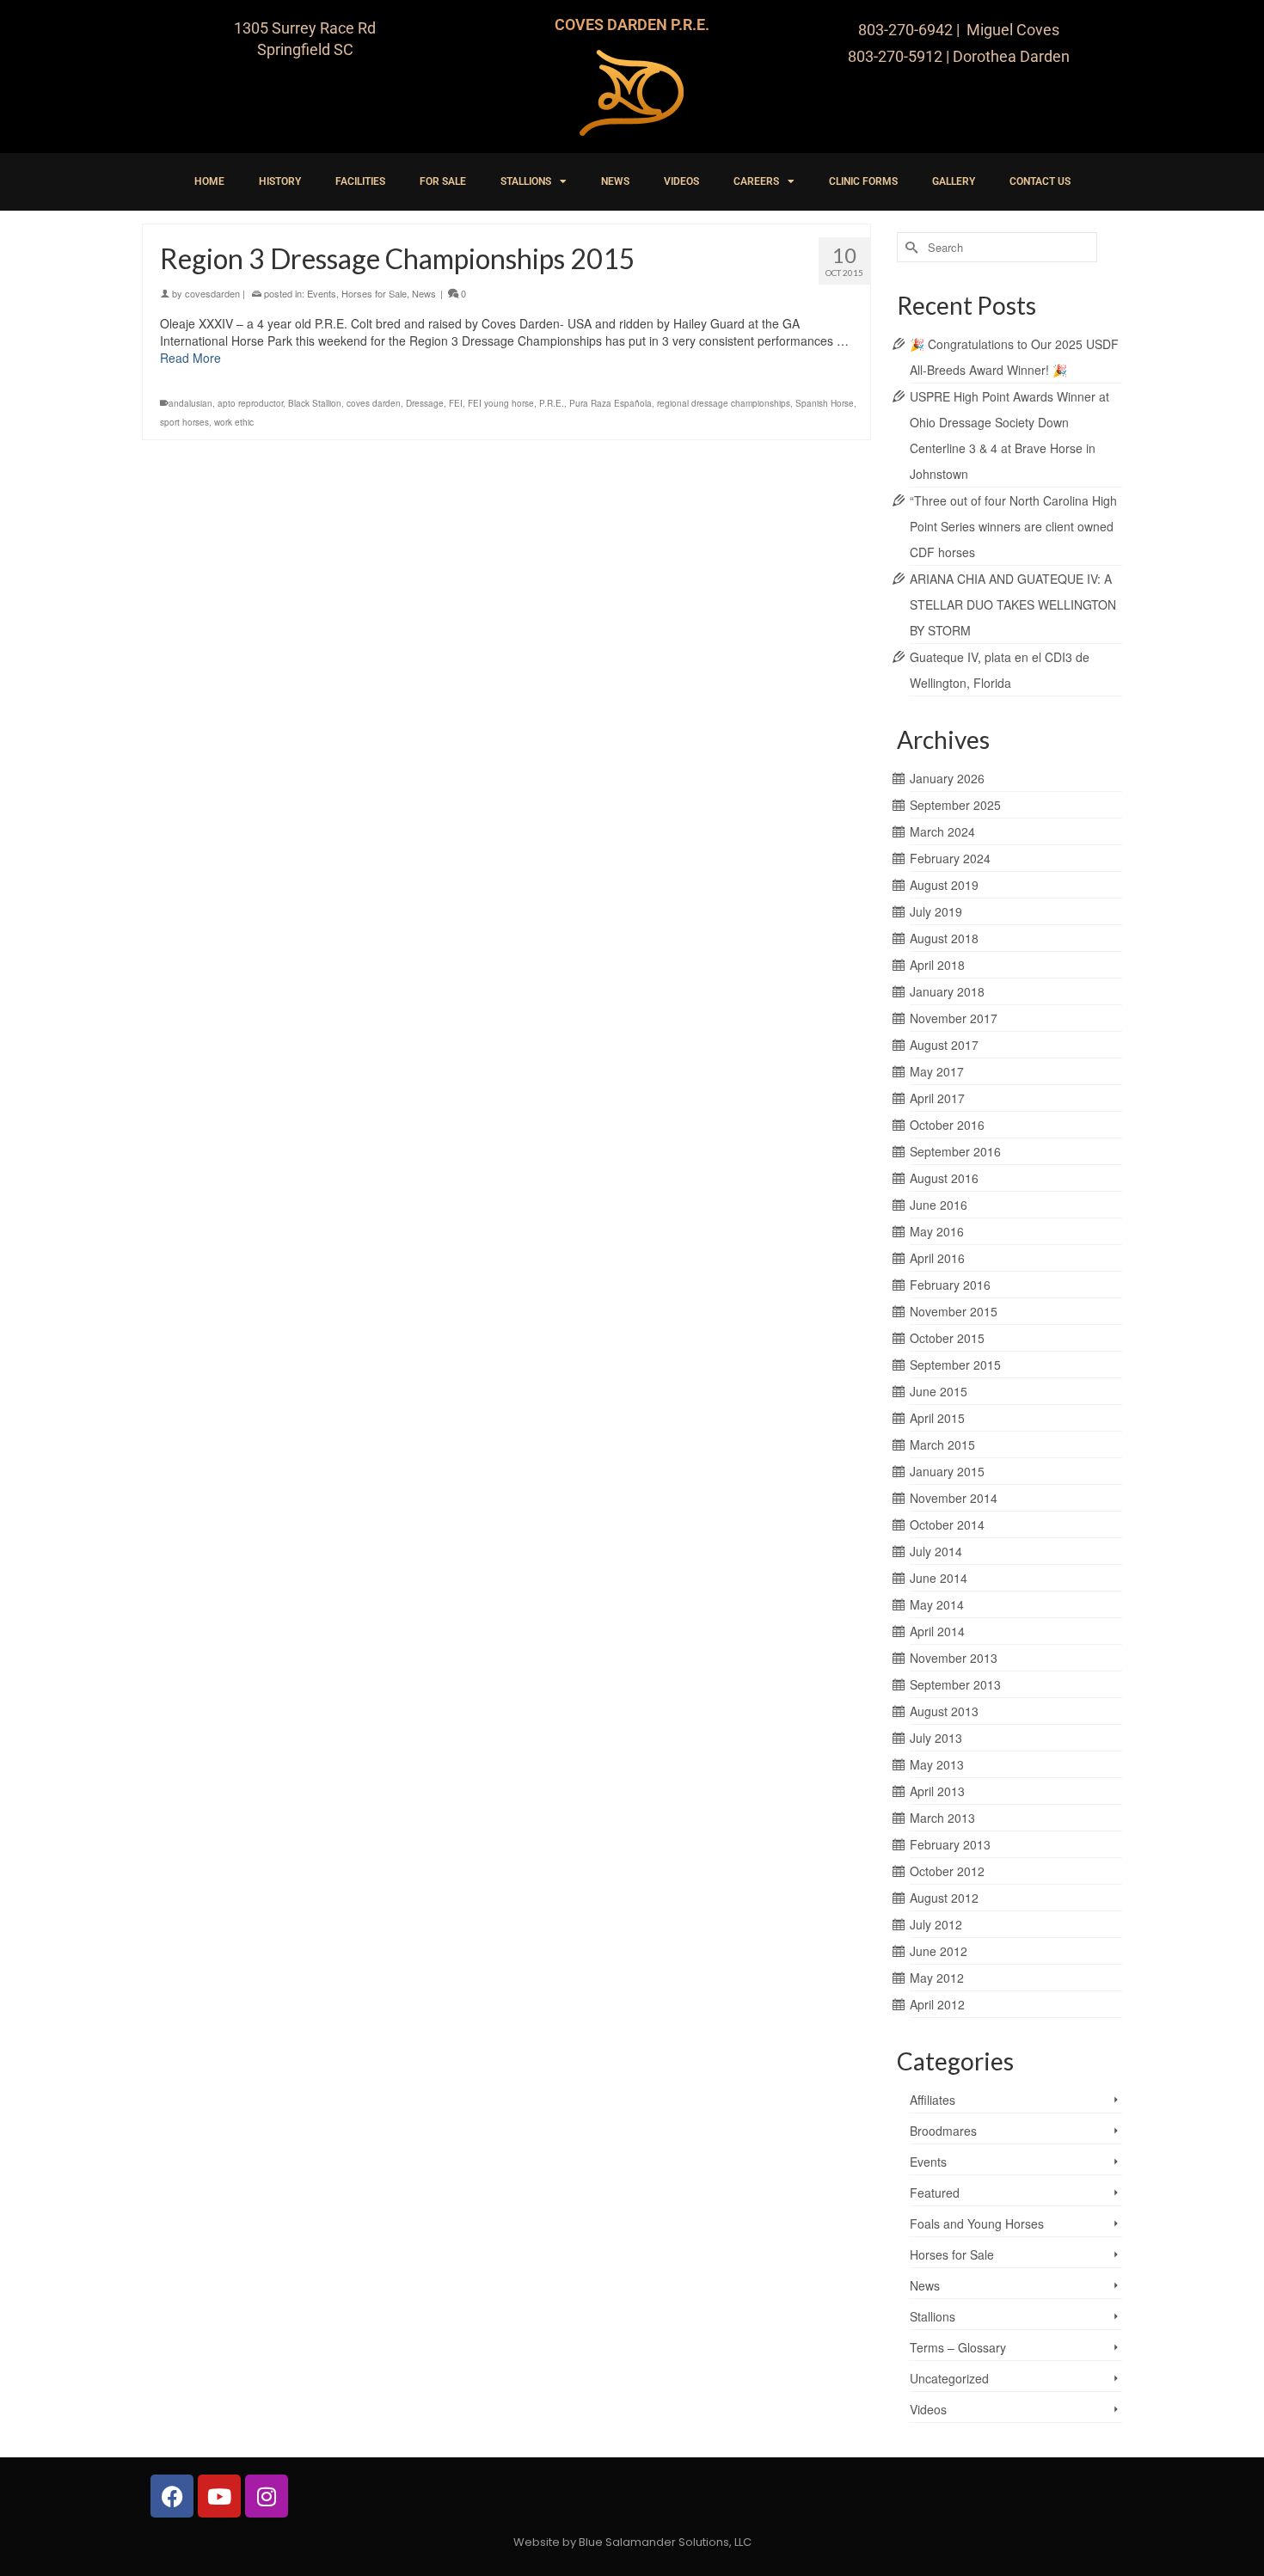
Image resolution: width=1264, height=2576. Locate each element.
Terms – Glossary (958, 2347)
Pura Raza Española (611, 403)
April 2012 (937, 2004)
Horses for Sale (374, 293)
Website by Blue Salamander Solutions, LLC (632, 2542)
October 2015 (947, 1338)
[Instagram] (267, 2496)
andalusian (190, 403)
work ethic (234, 422)
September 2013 (955, 1684)
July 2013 (936, 1738)
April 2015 (937, 1418)
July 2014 (936, 1551)
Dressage (425, 403)
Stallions (933, 2316)
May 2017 (937, 1071)
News (424, 293)
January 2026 (947, 778)
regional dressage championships (724, 403)
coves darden (374, 403)
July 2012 (936, 1924)
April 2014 (937, 1631)
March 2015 (942, 1444)
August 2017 (944, 1045)
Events (322, 293)
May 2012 (937, 1978)
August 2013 (944, 1711)
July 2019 (936, 911)
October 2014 (947, 1524)
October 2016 (947, 1125)
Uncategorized (949, 2378)
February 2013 (950, 1844)
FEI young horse (501, 403)
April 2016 (937, 1258)
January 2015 (947, 1471)
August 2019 (944, 885)
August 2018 (944, 938)
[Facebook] (172, 2496)
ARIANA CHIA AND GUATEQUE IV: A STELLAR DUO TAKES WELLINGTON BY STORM (1013, 604)
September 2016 (955, 1151)
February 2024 (950, 858)
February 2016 (950, 1285)
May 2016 (937, 1231)
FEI (456, 403)
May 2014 (937, 1604)
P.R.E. (552, 403)
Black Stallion (315, 403)
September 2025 (955, 805)
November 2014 (954, 1498)
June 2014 (939, 1578)
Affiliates (933, 2100)
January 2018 (947, 991)
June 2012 (939, 1951)
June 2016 (939, 1205)
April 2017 (937, 1098)
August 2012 (944, 1898)
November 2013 (954, 1658)
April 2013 (937, 1791)
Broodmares (943, 2131)
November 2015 (954, 1311)
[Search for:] (997, 247)
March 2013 (942, 1818)
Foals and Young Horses (977, 2223)
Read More (190, 358)
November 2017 (954, 1018)
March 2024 (942, 831)
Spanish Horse (825, 403)
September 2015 (955, 1365)
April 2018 (937, 965)
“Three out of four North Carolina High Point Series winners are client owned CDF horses (1013, 526)
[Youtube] (219, 2496)
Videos (928, 2409)
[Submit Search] (910, 247)
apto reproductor (250, 403)
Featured (935, 2193)
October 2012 (947, 1871)
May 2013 (937, 1764)
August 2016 (944, 1178)
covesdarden (212, 293)
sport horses (184, 422)
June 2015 (939, 1391)
